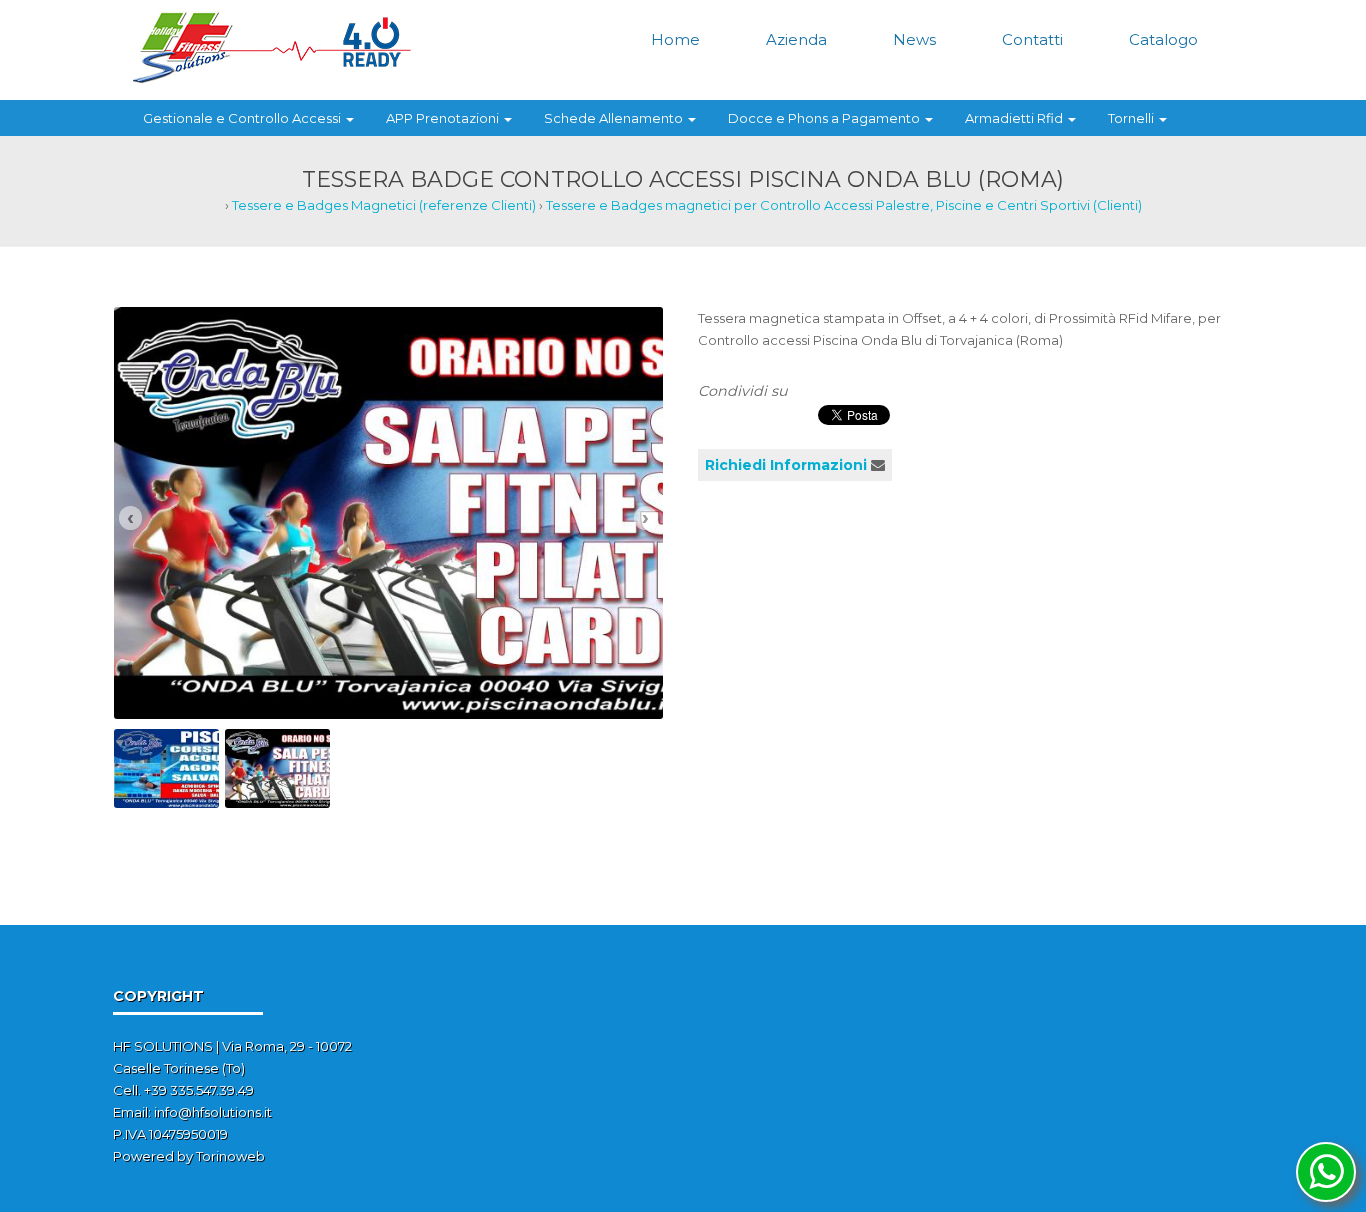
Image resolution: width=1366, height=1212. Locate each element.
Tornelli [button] (1132, 118)
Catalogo (1163, 39)
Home (675, 39)
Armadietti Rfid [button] (1015, 118)
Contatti (1032, 39)
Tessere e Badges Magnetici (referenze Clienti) (384, 205)
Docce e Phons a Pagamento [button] (825, 118)
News (914, 39)
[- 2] (388, 511)
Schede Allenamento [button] (615, 118)
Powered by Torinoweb (189, 1156)
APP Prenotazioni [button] (444, 118)
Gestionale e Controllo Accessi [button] (243, 118)
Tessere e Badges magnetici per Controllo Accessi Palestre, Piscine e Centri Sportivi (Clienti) (844, 205)
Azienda (796, 39)
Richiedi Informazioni (786, 465)
